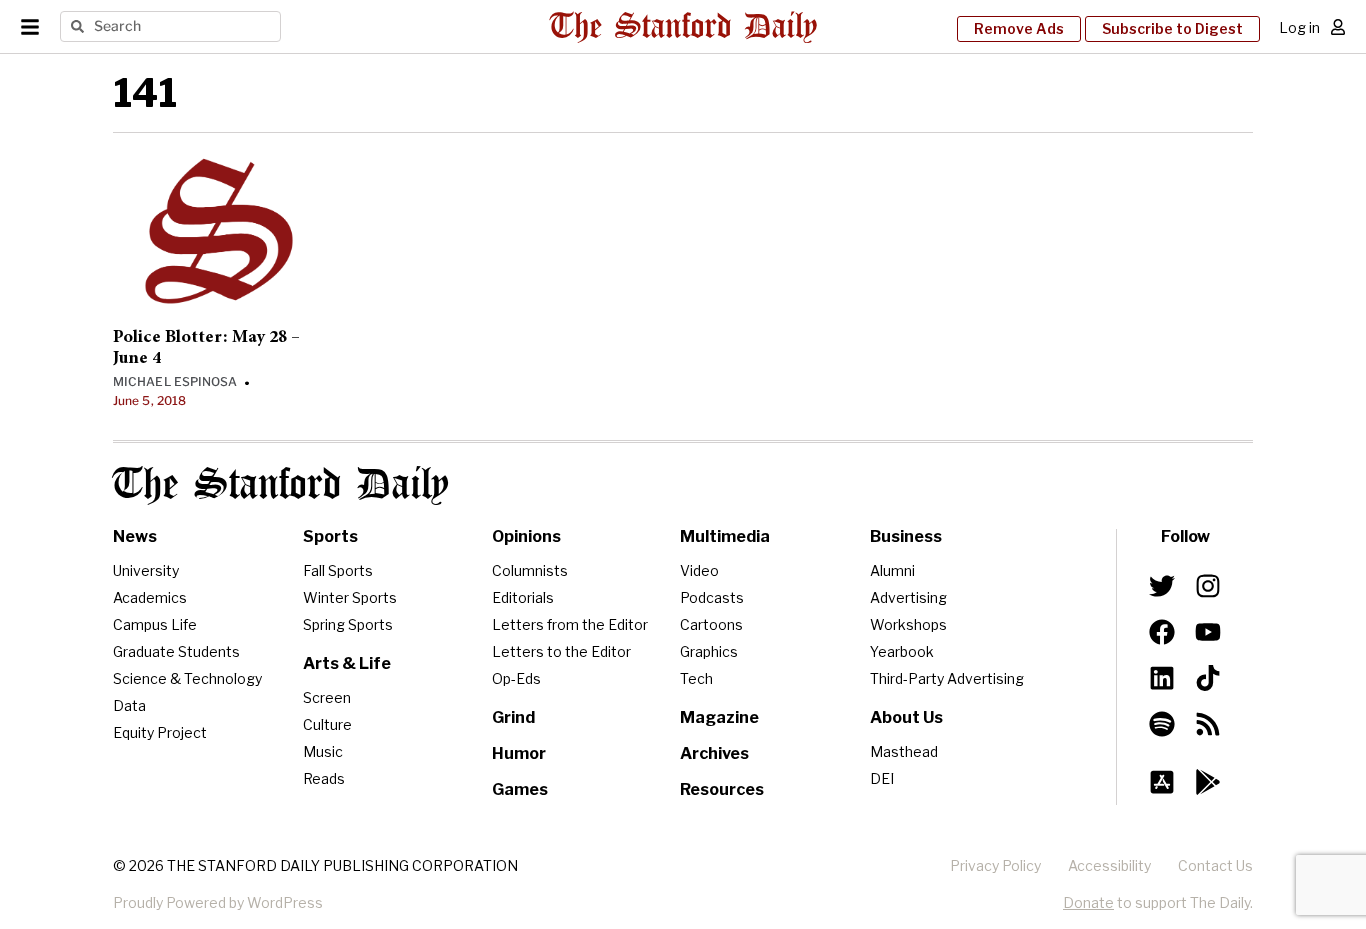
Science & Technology (187, 678)
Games (520, 789)
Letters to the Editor (561, 651)
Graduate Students (176, 651)
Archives (714, 753)
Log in (1299, 27)
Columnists (530, 570)
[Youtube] (1208, 632)
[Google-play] (1208, 782)
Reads (324, 778)
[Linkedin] (1162, 678)
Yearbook (902, 651)
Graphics (709, 651)
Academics (150, 597)
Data (129, 705)
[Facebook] (1162, 632)
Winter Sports (350, 597)
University (146, 570)
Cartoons (711, 624)
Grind (513, 717)
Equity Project (160, 732)
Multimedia (725, 536)
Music (323, 751)
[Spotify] (1162, 724)
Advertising (908, 597)
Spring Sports (348, 624)
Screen (327, 697)
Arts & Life (347, 663)
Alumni (892, 570)
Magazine (719, 717)
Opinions (526, 536)
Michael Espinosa (175, 381)
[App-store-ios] (1162, 782)
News (135, 536)
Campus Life (155, 624)
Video (699, 570)
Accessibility (1109, 865)
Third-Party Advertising (947, 678)
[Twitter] (1162, 586)
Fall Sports (338, 570)
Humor (519, 753)
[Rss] (1208, 724)
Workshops (908, 624)
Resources (722, 789)
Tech (696, 678)
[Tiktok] (1208, 678)
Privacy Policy (995, 865)
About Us (906, 717)
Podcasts (712, 597)
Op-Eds (516, 678)
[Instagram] (1208, 586)
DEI (882, 778)
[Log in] (1338, 27)
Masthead (904, 751)
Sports (330, 536)
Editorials (523, 597)
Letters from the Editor (570, 624)
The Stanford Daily (281, 485)
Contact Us (1215, 865)
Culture (327, 724)
